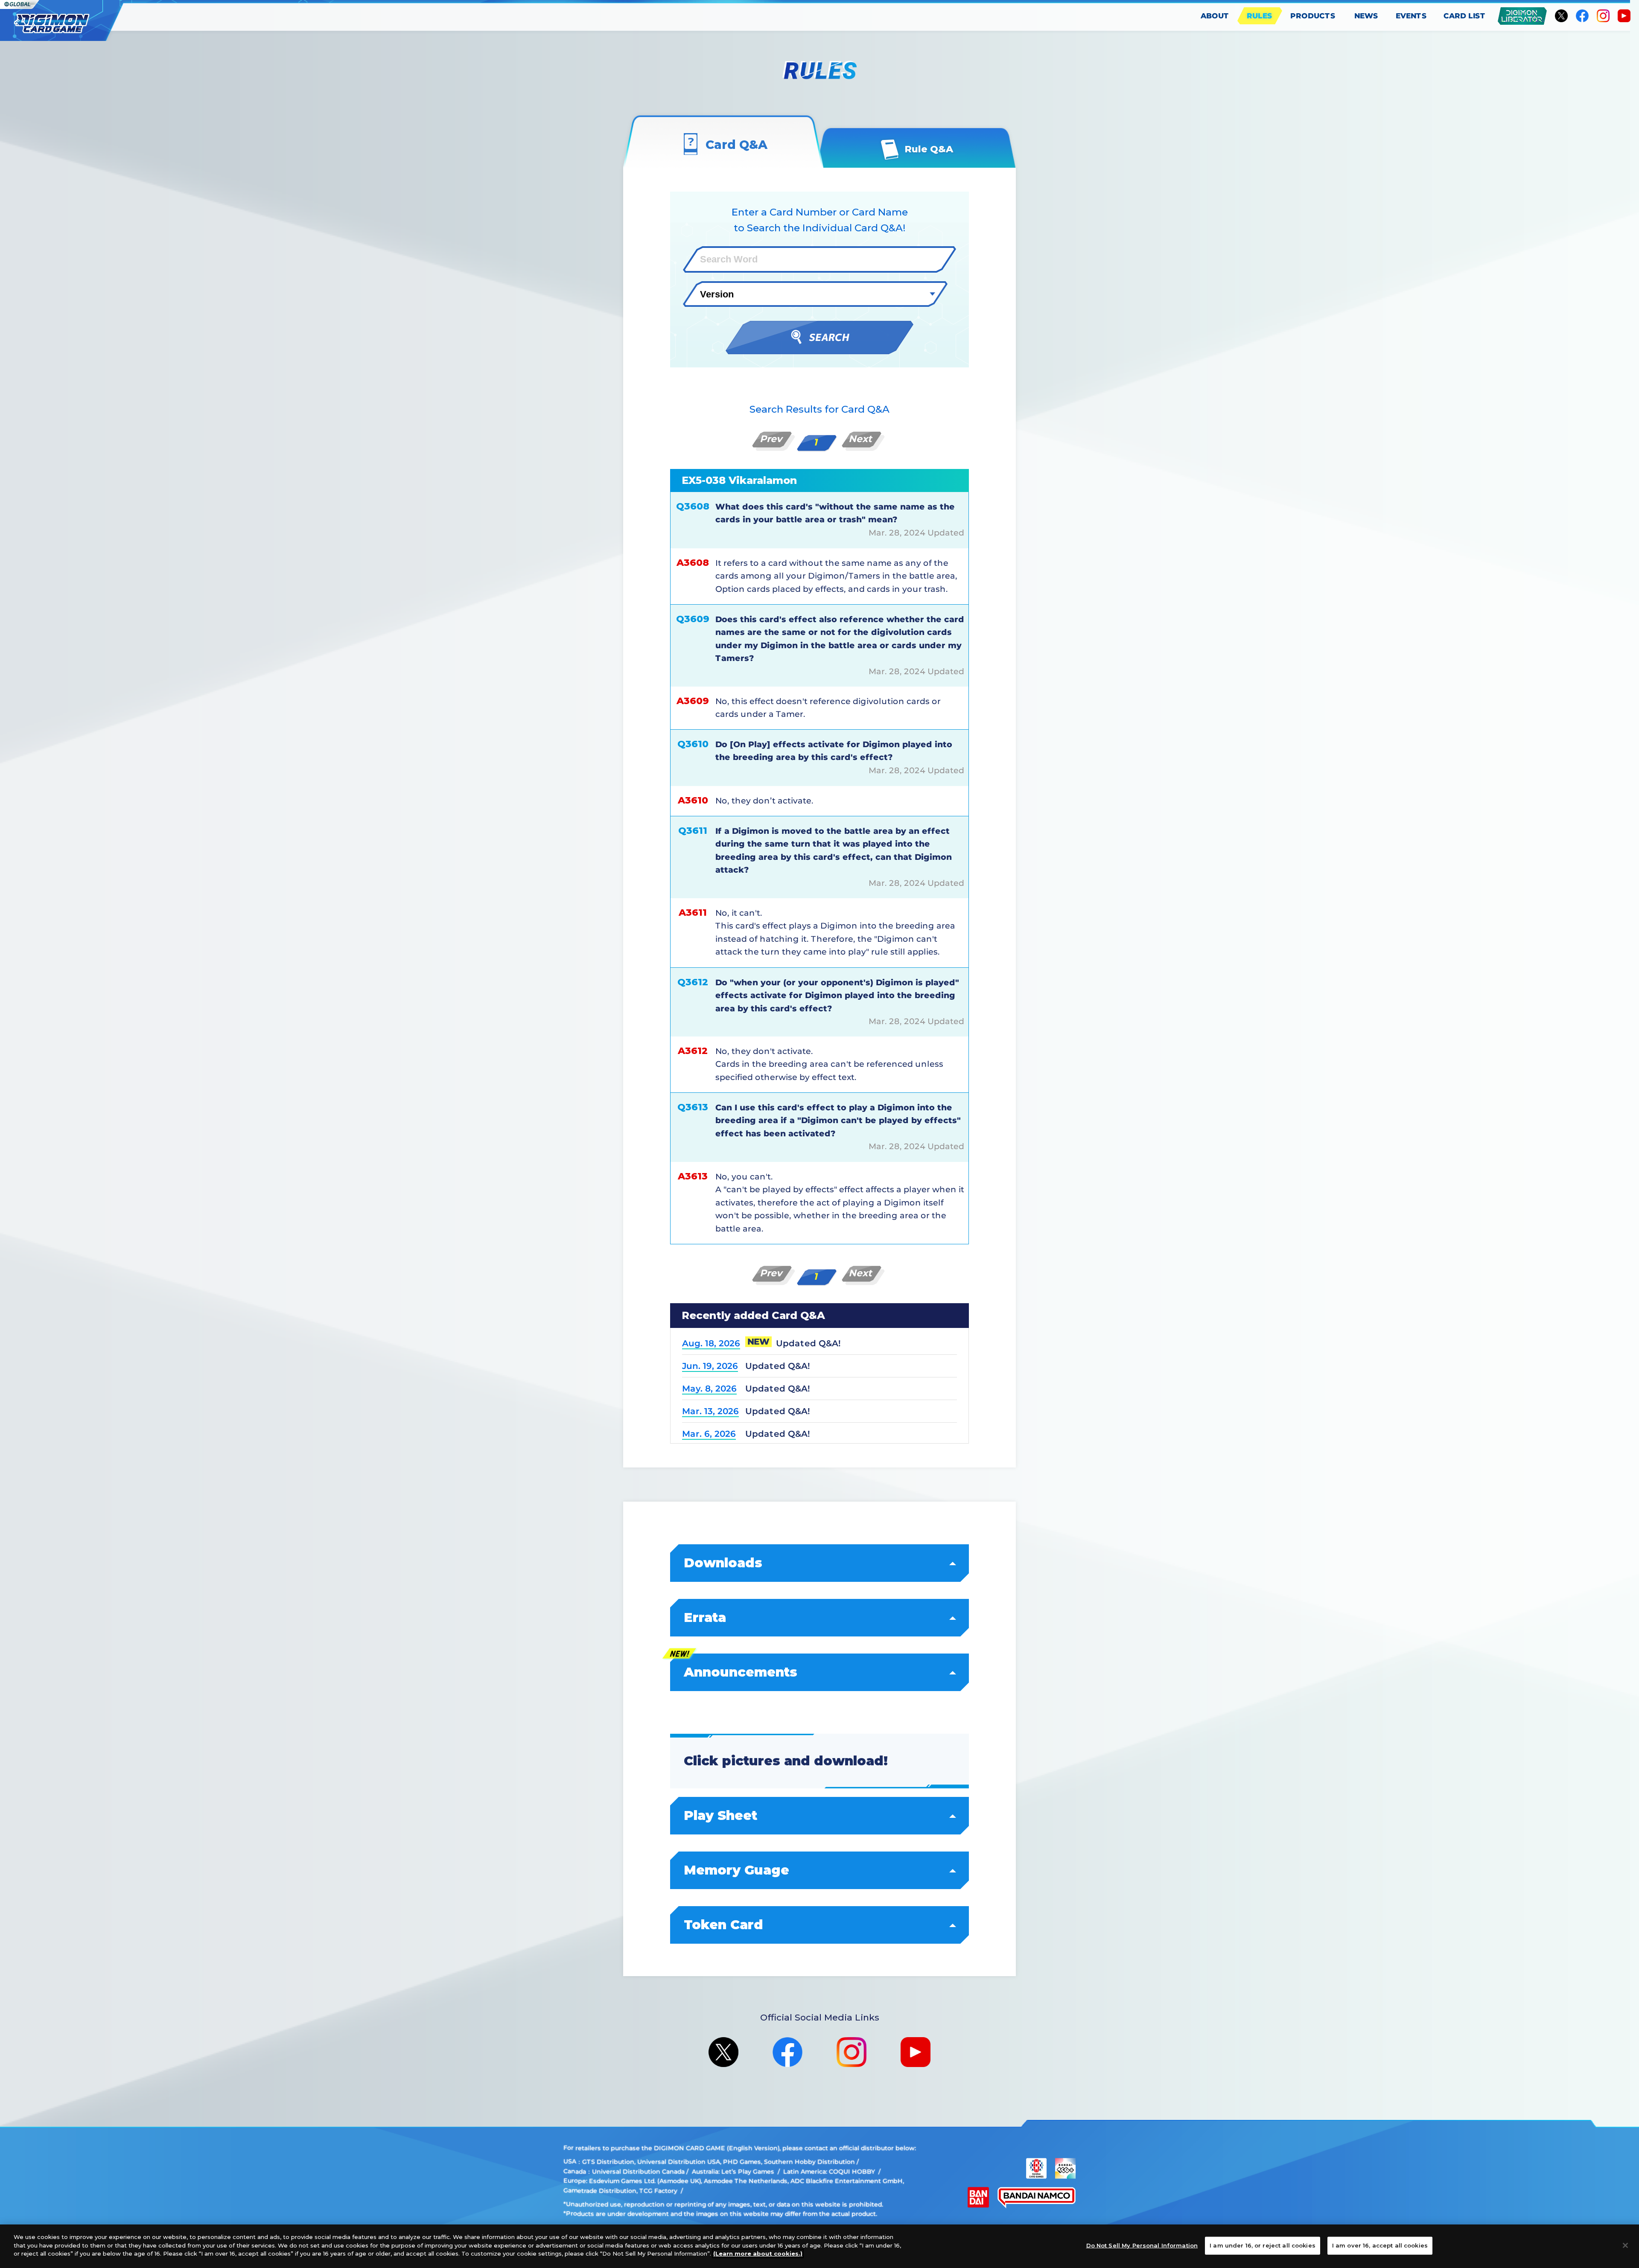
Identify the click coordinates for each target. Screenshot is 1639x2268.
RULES (1260, 16)
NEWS (1366, 16)
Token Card (723, 1925)
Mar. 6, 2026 (709, 1434)
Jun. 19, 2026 (710, 1366)
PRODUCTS (1313, 16)
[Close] (1625, 2245)
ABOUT (1215, 16)
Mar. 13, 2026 (710, 1411)
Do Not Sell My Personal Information (1142, 2245)
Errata (705, 1617)
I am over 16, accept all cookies (1380, 2245)
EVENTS (1411, 16)
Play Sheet (720, 1815)
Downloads (723, 1563)
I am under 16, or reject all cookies (1263, 2245)
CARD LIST (1465, 16)
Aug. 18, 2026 (711, 1343)
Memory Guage (736, 1870)
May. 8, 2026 (709, 1389)
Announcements (741, 1672)
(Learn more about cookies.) (758, 2253)
